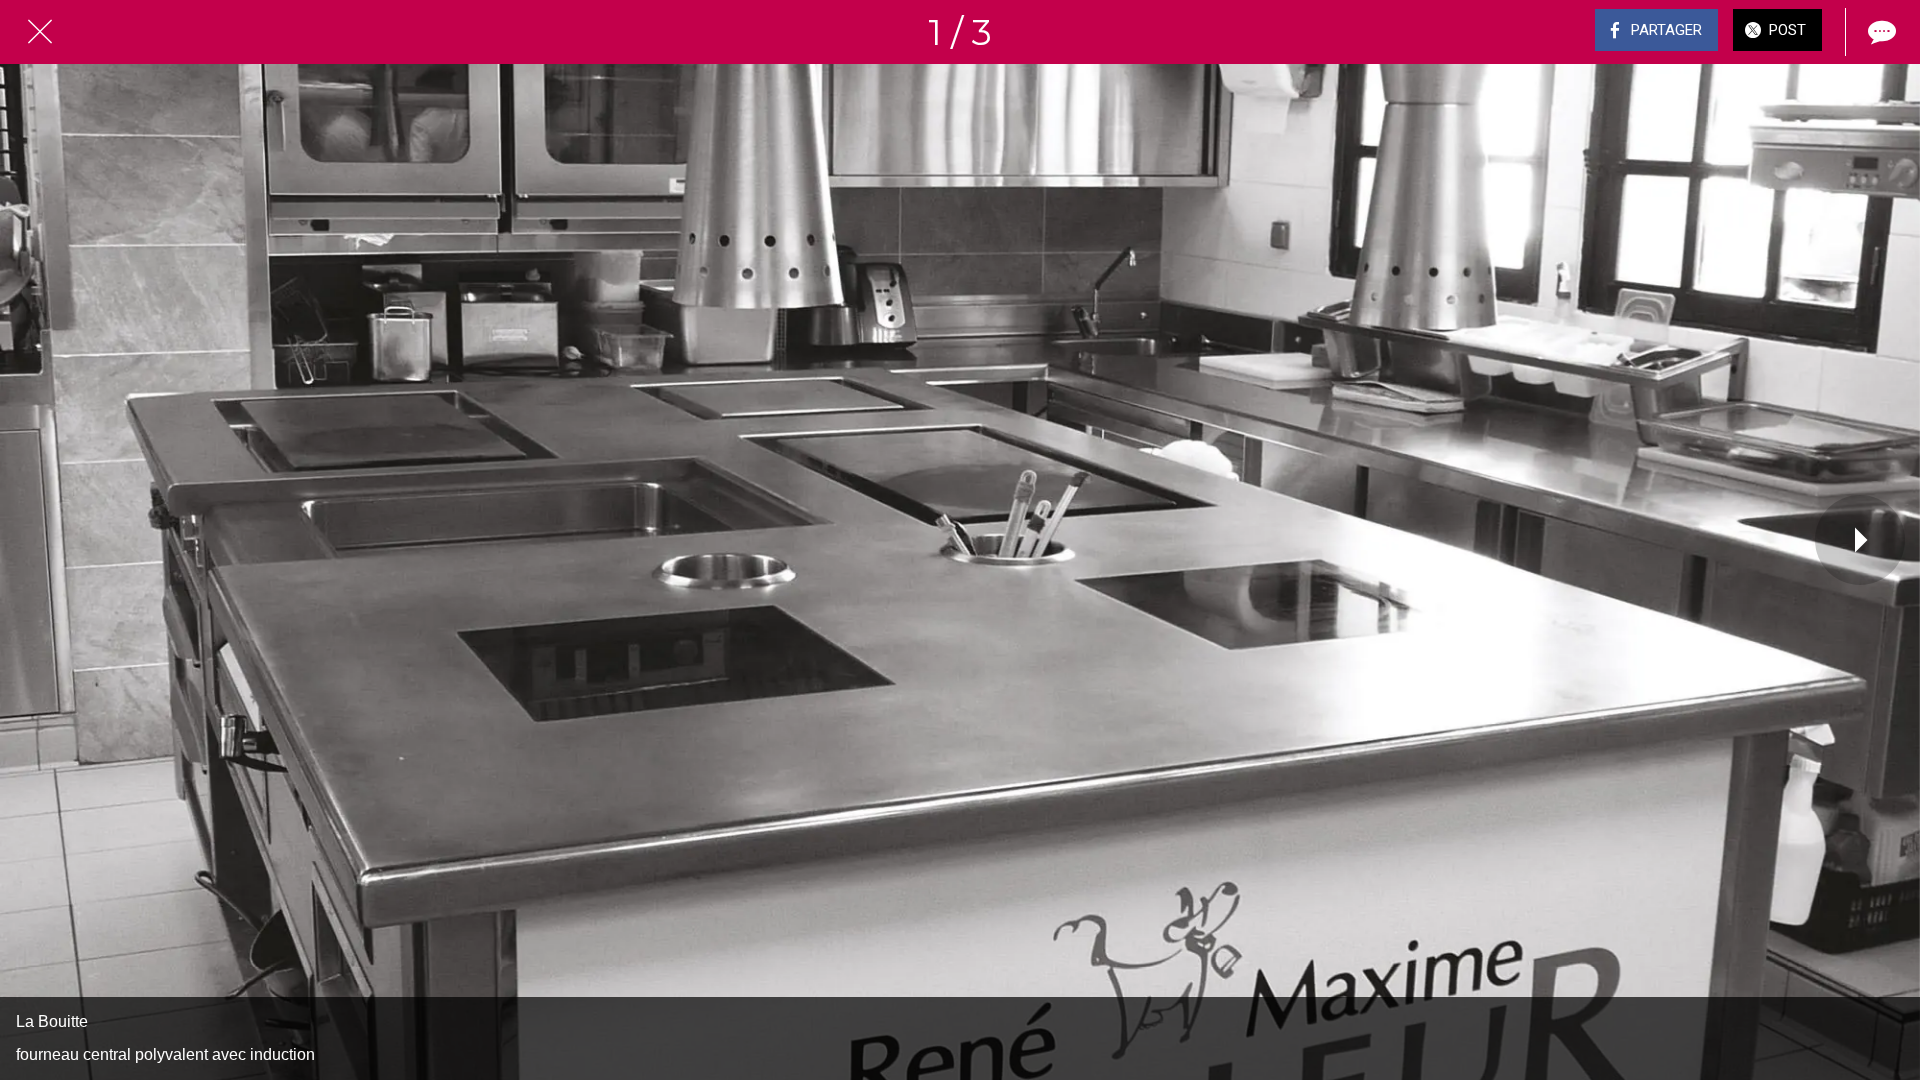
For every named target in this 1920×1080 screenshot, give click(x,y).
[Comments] (1880, 32)
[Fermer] (40, 32)
